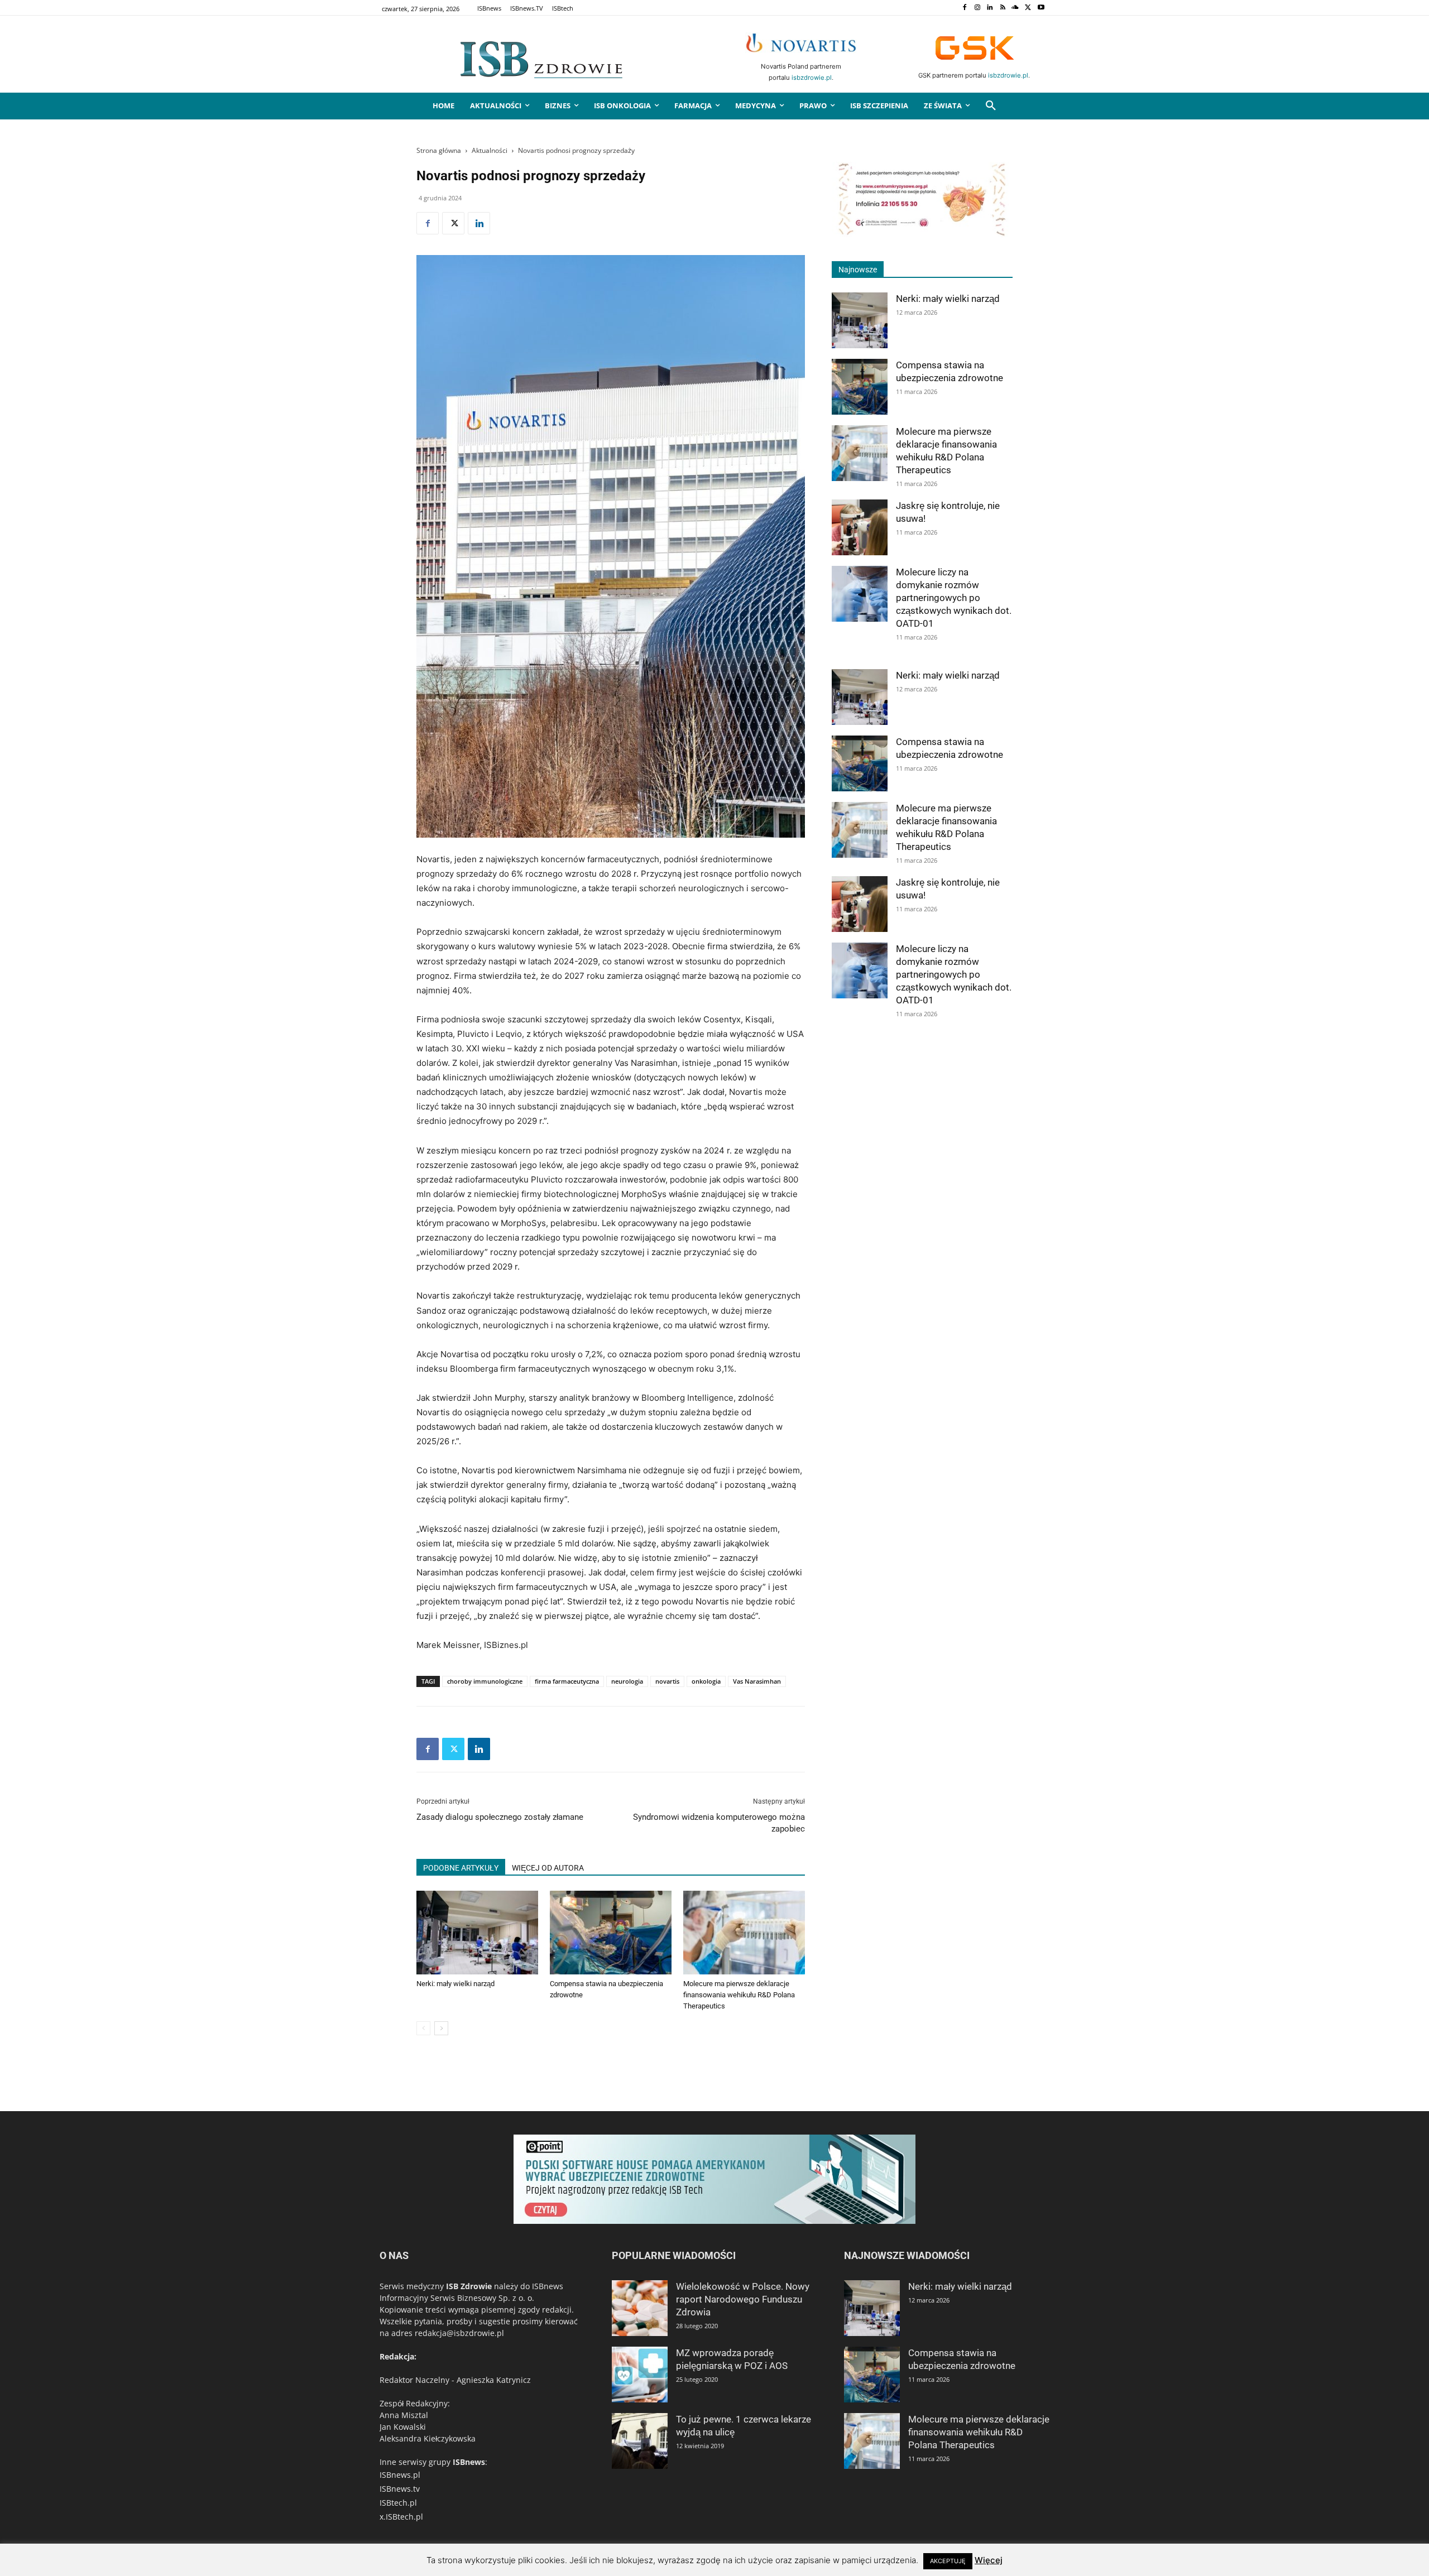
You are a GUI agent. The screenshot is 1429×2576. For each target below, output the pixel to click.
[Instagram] (977, 8)
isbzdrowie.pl (812, 78)
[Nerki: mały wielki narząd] (477, 1933)
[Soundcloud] (1016, 8)
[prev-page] (423, 2028)
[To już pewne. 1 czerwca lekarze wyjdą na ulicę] (640, 2441)
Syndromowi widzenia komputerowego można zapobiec (719, 1823)
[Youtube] (1041, 8)
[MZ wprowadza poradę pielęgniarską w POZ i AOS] (640, 2375)
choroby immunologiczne (485, 1681)
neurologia (627, 1681)
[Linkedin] (990, 8)
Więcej (989, 2560)
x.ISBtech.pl (401, 2517)
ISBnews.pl (400, 2475)
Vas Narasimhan (757, 1681)
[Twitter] (1028, 8)
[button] (991, 106)
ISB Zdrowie (469, 2286)
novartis (667, 1681)
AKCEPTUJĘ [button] (948, 2561)
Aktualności (490, 150)
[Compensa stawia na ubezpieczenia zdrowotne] (611, 1933)
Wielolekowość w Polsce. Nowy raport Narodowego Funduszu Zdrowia (743, 2299)
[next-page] (441, 2028)
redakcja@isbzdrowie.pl (459, 2333)
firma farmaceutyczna (567, 1681)
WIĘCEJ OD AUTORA (548, 1868)
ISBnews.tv (400, 2489)
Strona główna (439, 150)
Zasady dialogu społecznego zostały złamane (500, 1817)
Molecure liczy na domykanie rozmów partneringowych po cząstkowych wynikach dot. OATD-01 (954, 598)
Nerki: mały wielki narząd (455, 1984)
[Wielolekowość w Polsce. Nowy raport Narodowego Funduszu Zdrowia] (640, 2308)
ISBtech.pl (398, 2503)
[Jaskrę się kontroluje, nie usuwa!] (860, 527)
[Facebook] (964, 8)
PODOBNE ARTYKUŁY (461, 1868)
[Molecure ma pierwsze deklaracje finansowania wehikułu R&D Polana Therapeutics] (744, 1933)
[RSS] (1003, 8)
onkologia (706, 1681)
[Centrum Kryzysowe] (922, 234)
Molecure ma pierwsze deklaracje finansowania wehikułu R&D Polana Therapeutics (739, 1995)
